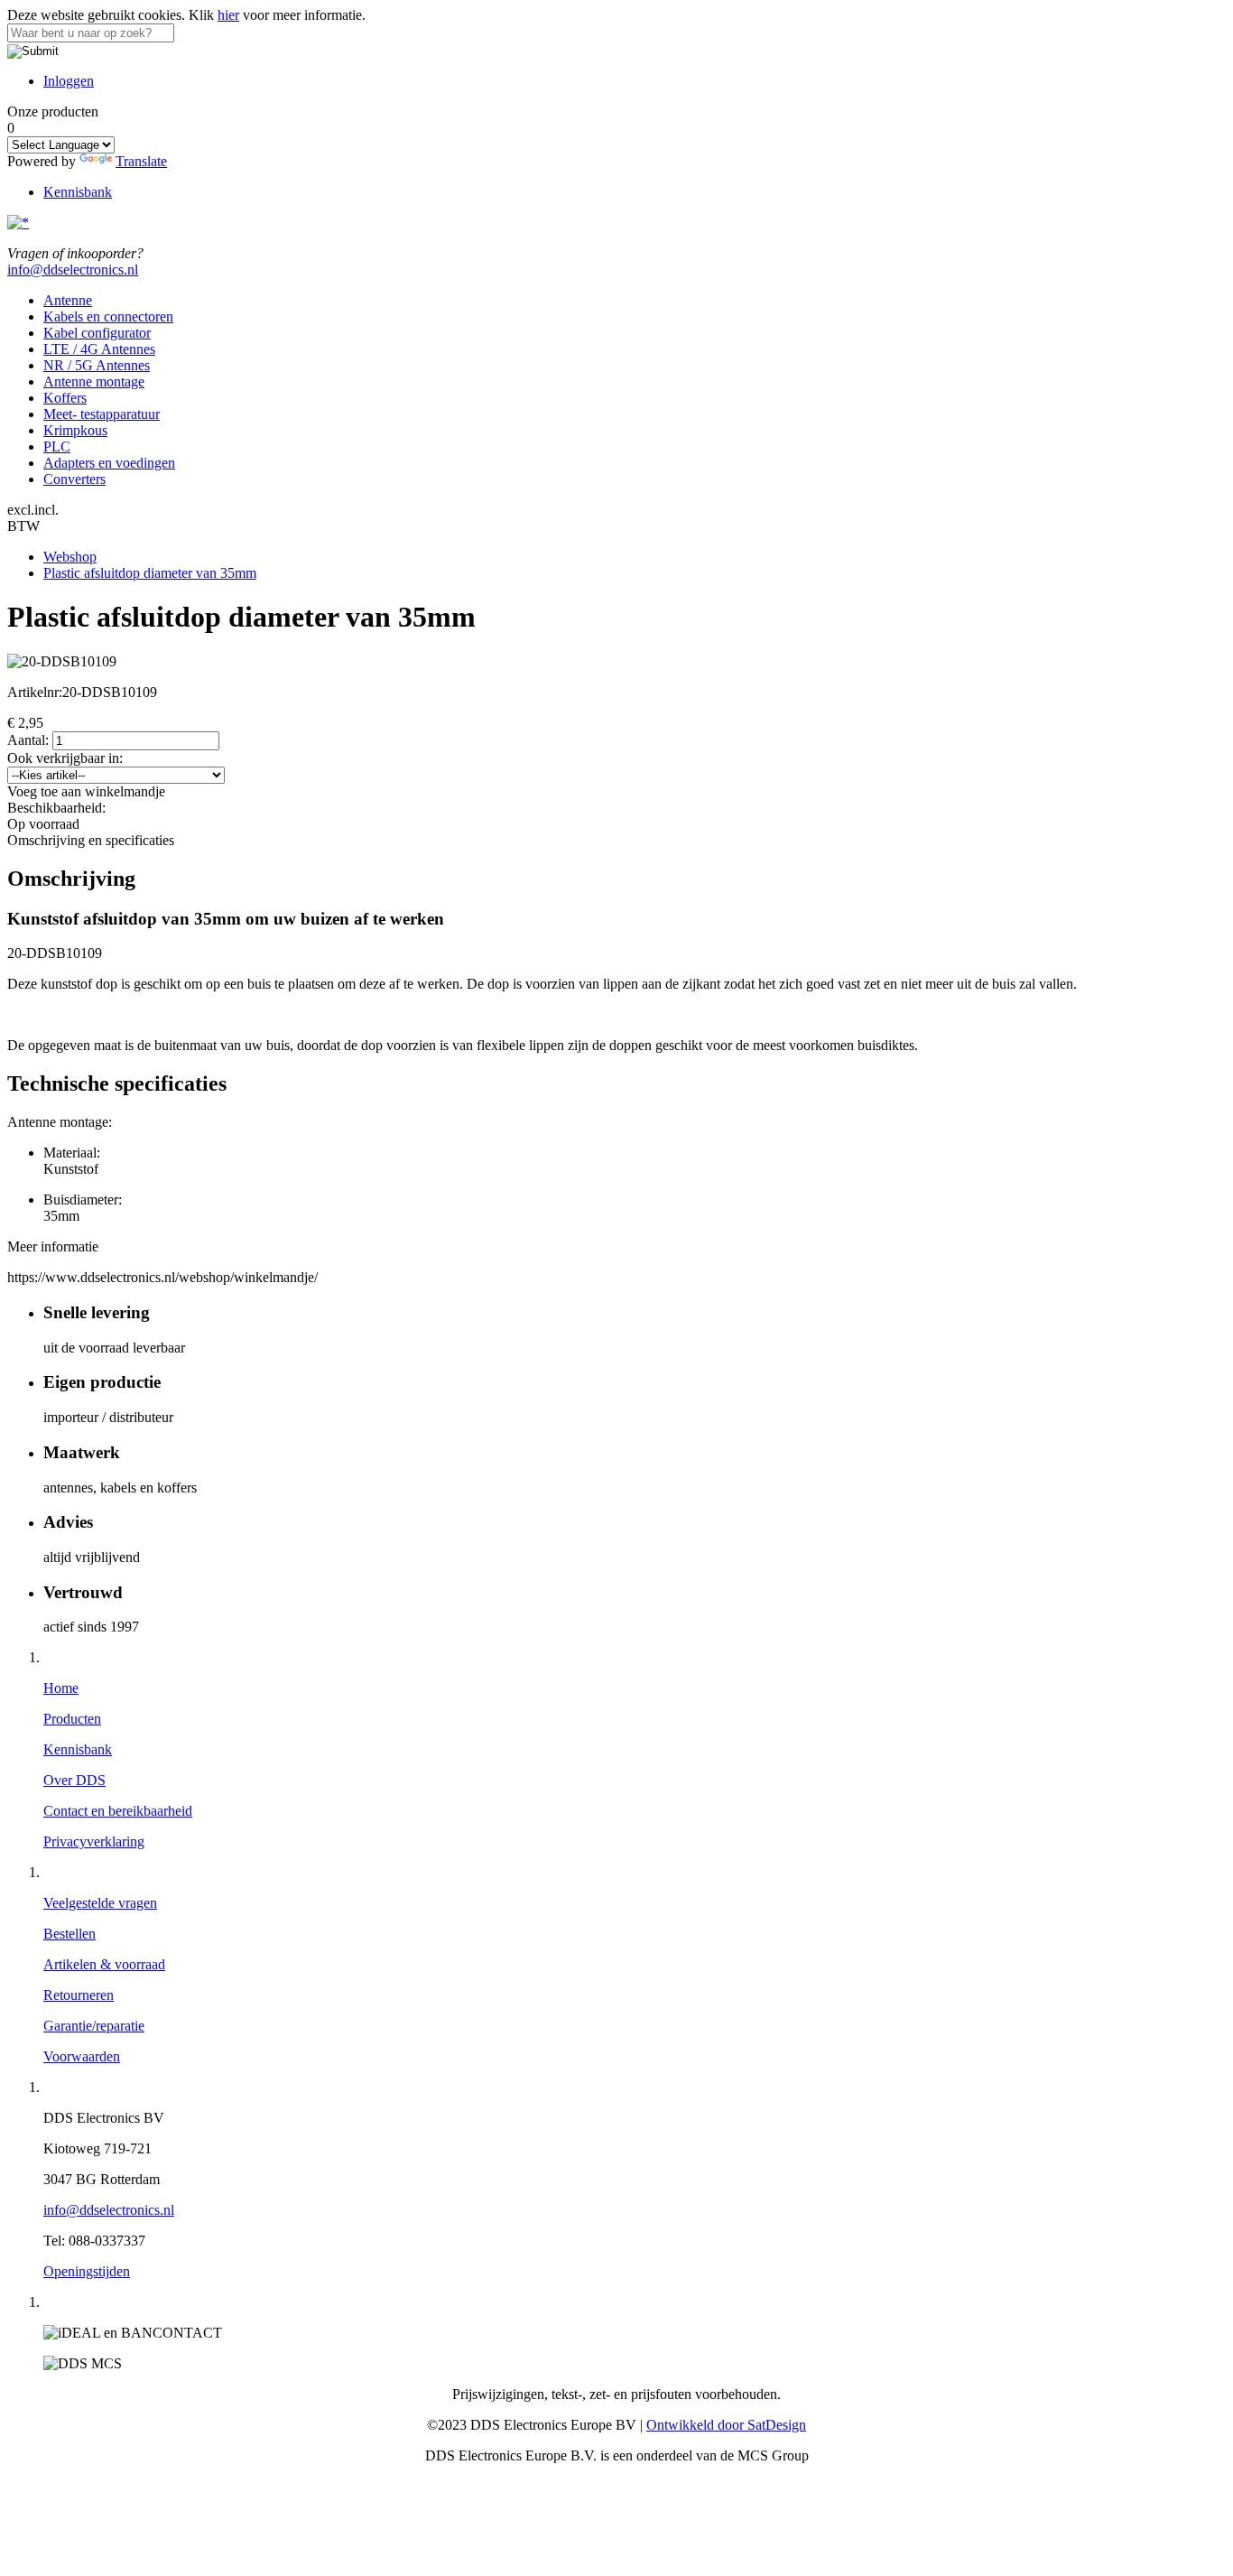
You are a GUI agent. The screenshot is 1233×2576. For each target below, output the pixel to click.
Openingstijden (87, 2271)
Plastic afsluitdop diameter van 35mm (150, 573)
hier (228, 15)
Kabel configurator (97, 333)
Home (61, 1688)
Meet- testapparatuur (102, 414)
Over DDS (74, 1780)
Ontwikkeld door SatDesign (726, 2425)
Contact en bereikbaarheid (118, 1811)
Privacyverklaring (94, 1841)
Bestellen (70, 1934)
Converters (74, 479)
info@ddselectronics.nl (73, 270)
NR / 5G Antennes (97, 365)
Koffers (65, 398)
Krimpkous (75, 430)
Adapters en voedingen (109, 463)
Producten (72, 1719)
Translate (141, 161)
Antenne (68, 300)
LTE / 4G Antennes (99, 349)
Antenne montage (94, 381)
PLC (57, 446)
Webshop (70, 557)
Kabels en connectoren (108, 316)
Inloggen (69, 81)
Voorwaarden (82, 2056)
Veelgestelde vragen (100, 1903)
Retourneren (79, 1995)
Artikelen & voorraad (104, 1964)
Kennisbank (78, 192)
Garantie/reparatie (94, 2026)
